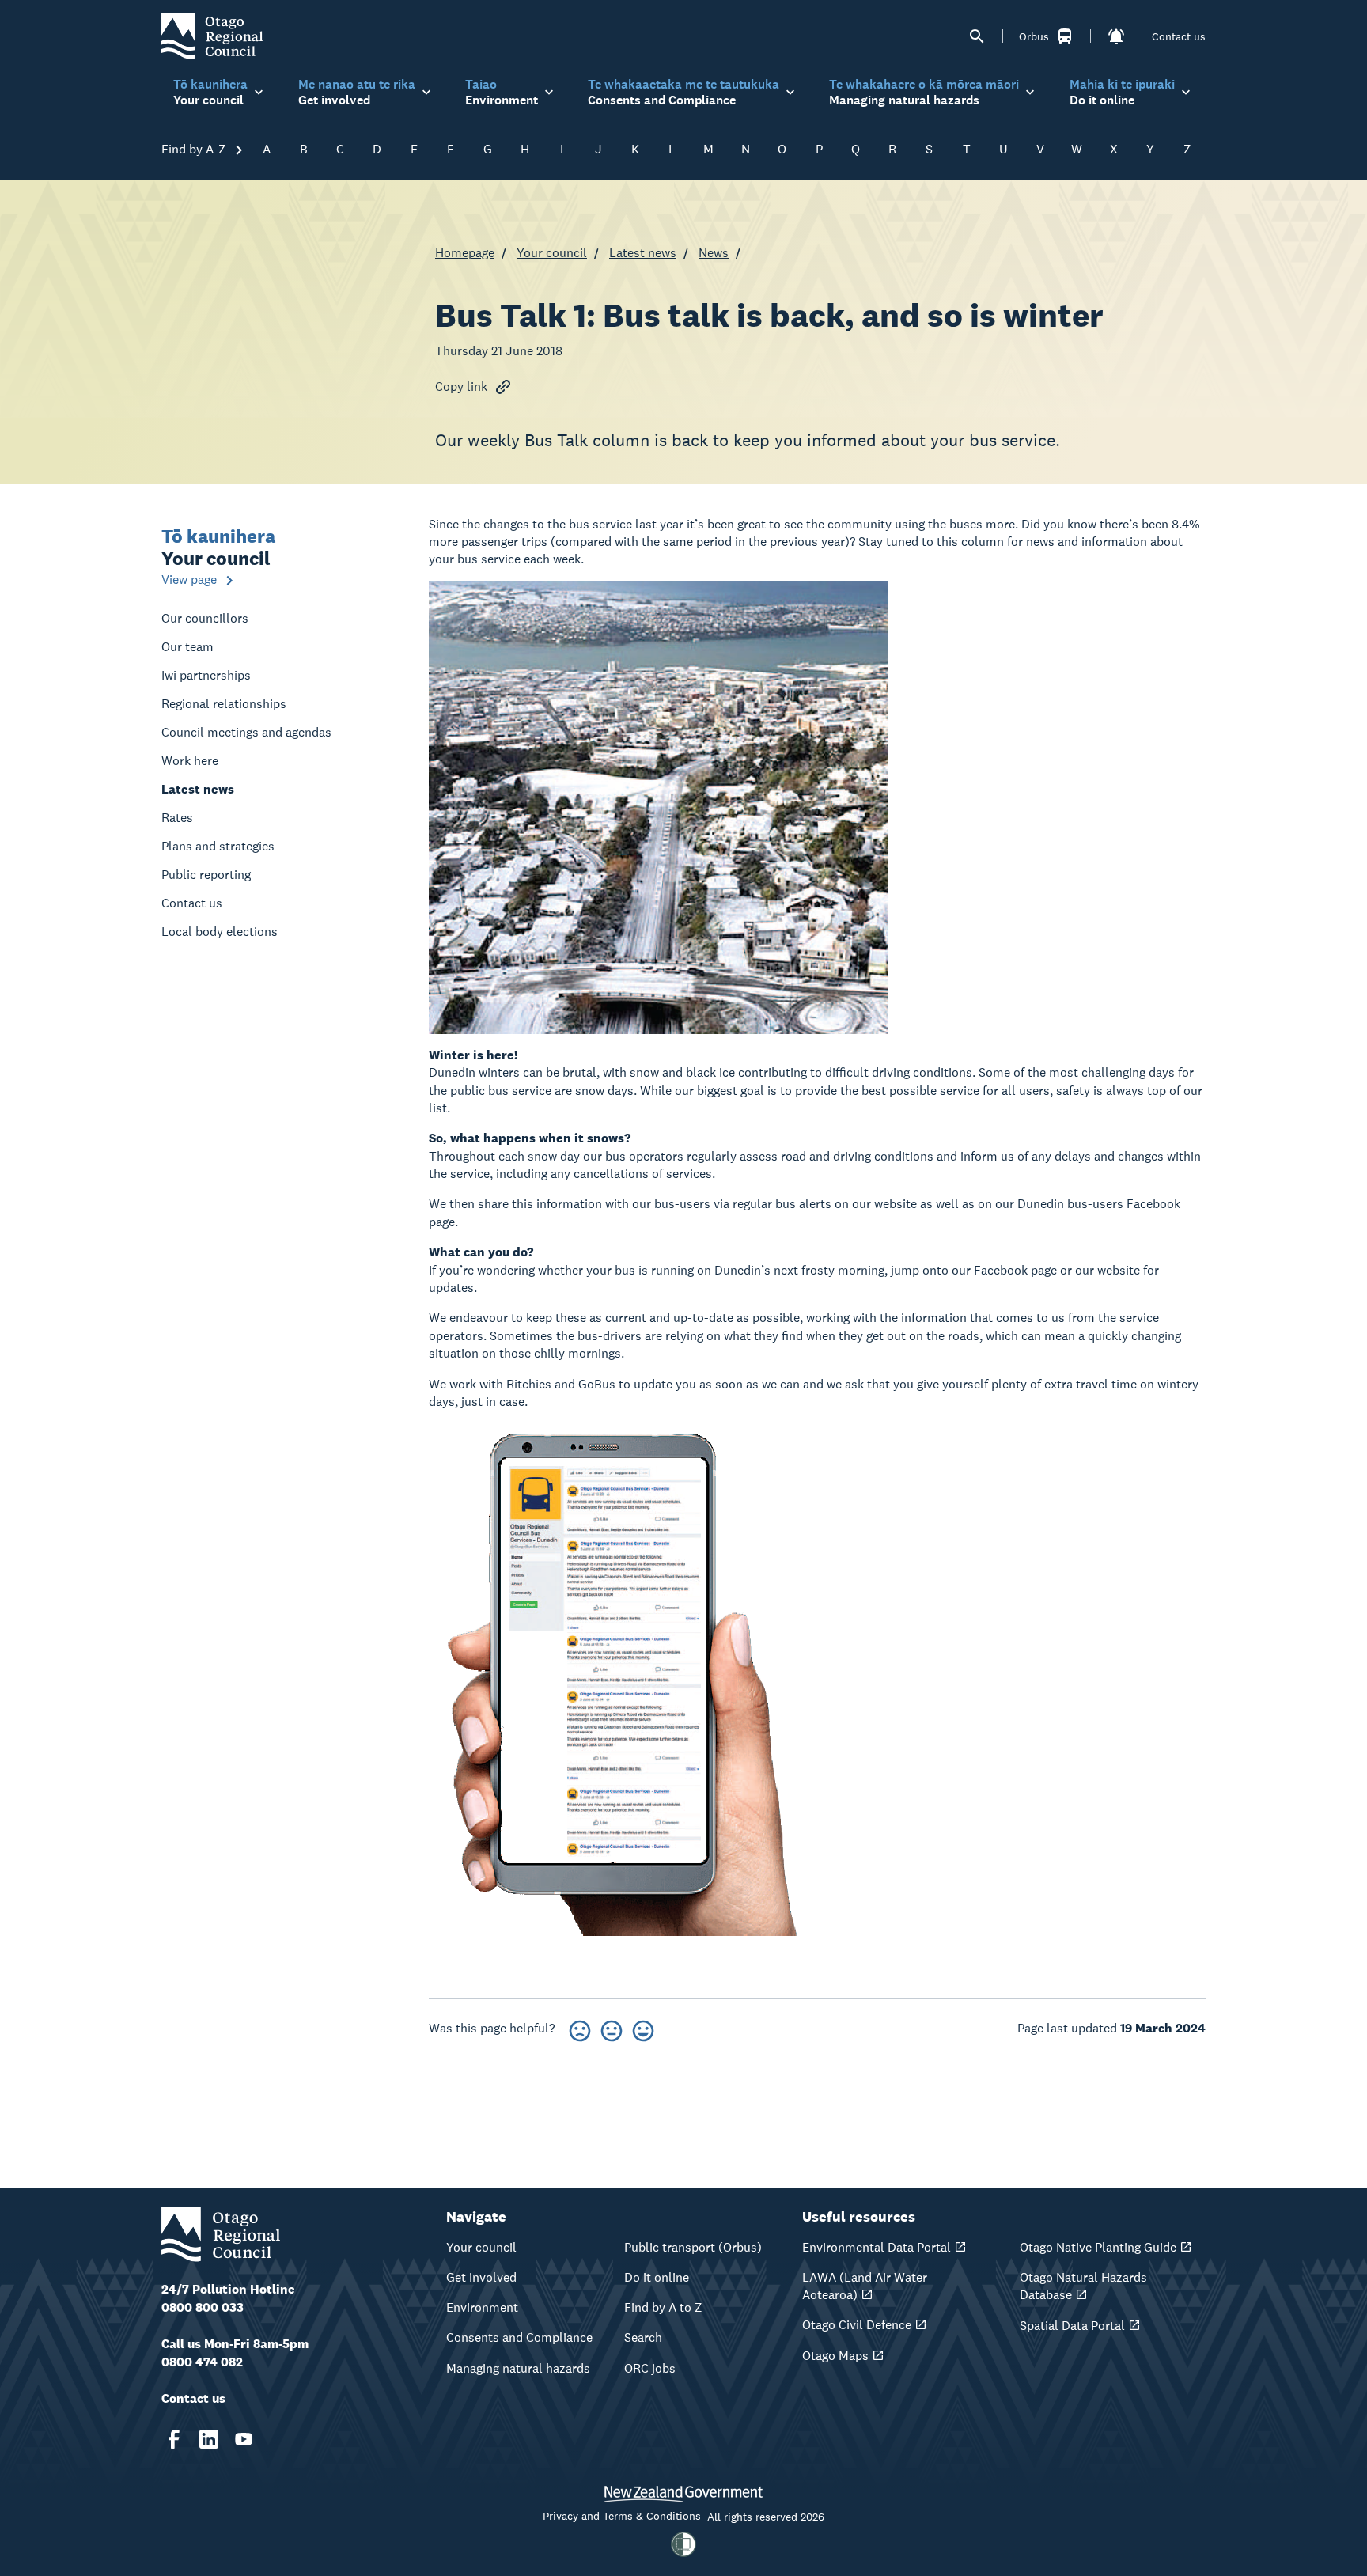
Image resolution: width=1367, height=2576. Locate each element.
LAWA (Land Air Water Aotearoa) (865, 2286)
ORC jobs (650, 2368)
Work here (190, 761)
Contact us (1179, 36)
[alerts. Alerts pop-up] (1116, 36)
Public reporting (206, 875)
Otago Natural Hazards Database (1083, 2286)
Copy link (461, 386)
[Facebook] (174, 2439)
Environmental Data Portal (877, 2247)
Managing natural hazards (518, 2368)
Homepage (465, 253)
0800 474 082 (202, 2362)
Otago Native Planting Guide (1098, 2247)
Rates (177, 818)
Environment (482, 2307)
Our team (187, 647)
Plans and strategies (218, 846)
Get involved (481, 2277)
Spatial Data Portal (1072, 2326)
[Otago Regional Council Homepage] (212, 35)
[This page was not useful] (580, 2028)
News (714, 253)
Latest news (643, 253)
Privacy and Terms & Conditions (622, 2516)
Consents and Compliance (519, 2337)
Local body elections (220, 932)
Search (643, 2337)
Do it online (657, 2277)
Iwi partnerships (206, 675)
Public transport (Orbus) (693, 2247)
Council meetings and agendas (246, 732)
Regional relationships (224, 704)
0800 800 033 (203, 2307)
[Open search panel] (977, 36)
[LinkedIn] (209, 2439)
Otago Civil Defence (857, 2325)
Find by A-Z (195, 149)
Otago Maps (835, 2356)
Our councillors (205, 618)
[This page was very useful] (643, 2028)
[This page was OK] (612, 2028)
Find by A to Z (663, 2307)
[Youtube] (244, 2439)
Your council (552, 253)
